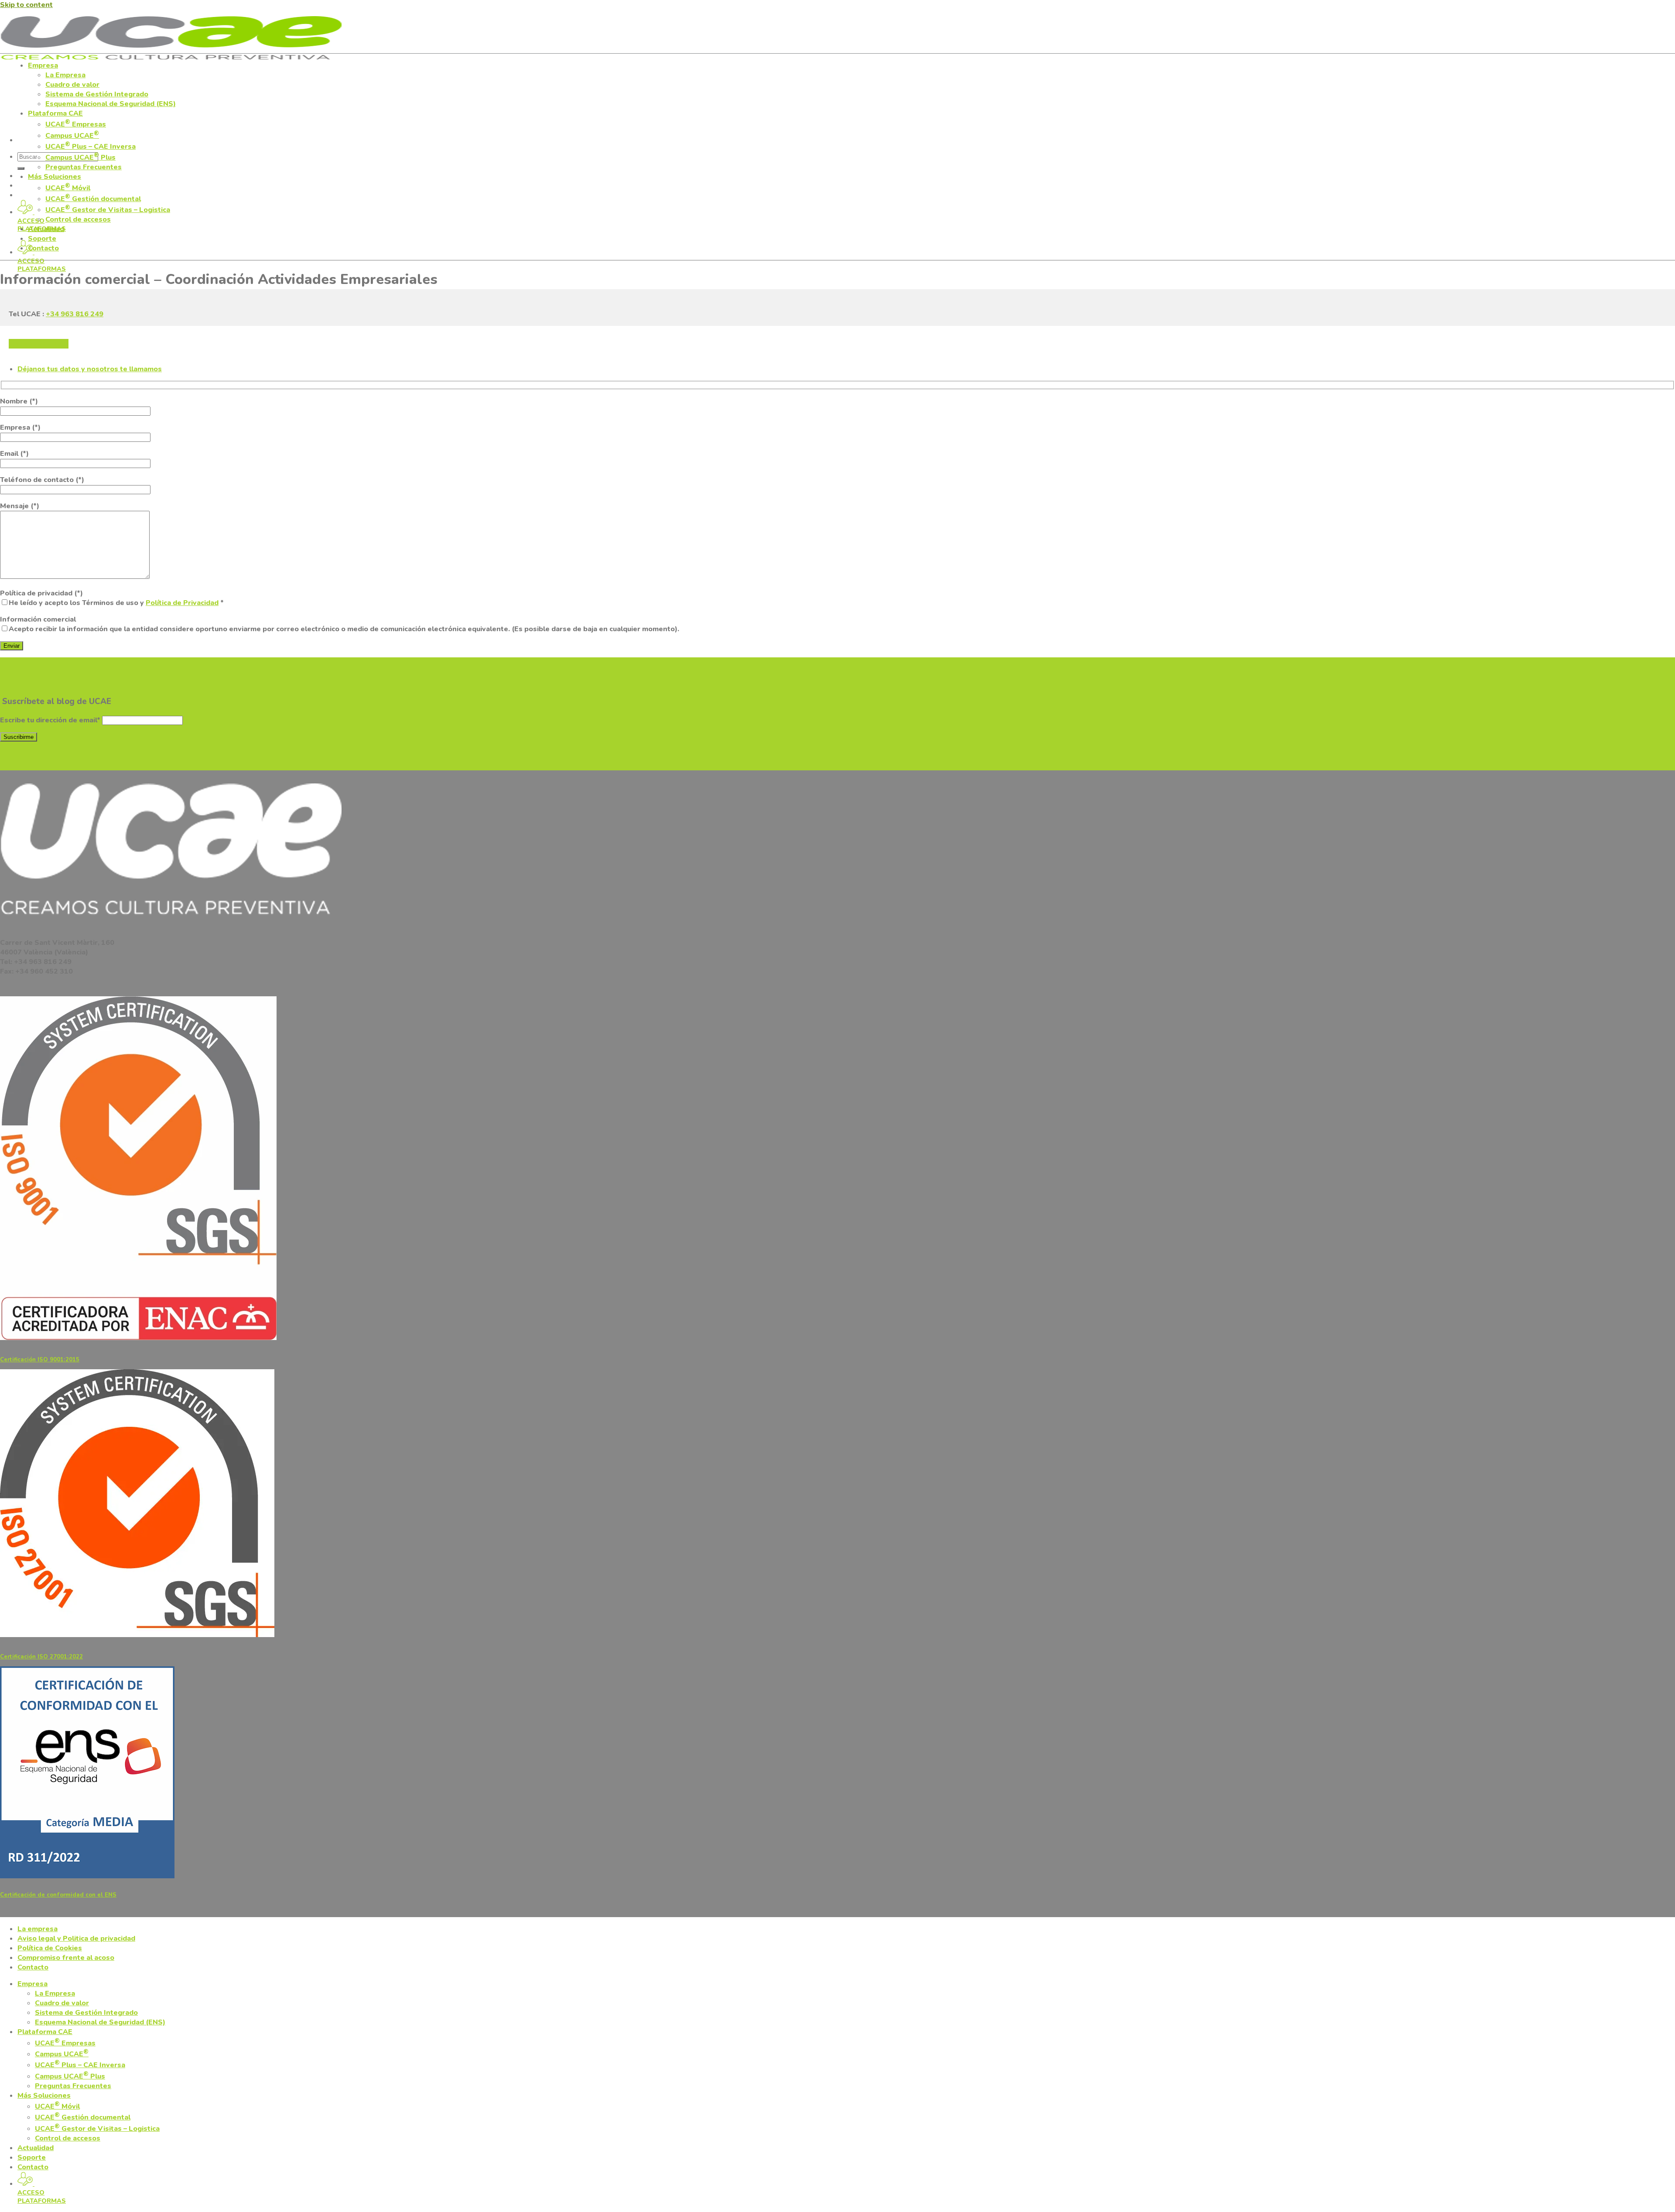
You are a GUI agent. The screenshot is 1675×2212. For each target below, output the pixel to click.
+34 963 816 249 (75, 314)
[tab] (90, 369)
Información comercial (340, 624)
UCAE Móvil (68, 188)
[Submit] (21, 168)
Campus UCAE (72, 136)
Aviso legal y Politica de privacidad (76, 1938)
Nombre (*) (19, 401)
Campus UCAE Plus (80, 157)
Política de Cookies (50, 1948)
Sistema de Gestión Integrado (97, 94)
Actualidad (46, 229)
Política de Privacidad (182, 603)
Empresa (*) (20, 427)
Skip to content (26, 5)
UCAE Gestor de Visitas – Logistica (108, 210)
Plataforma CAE (55, 113)
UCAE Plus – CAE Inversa (91, 147)
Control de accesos (78, 219)
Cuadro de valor (72, 85)
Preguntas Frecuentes (84, 167)
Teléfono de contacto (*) (42, 480)
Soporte (42, 239)
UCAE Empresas (76, 124)
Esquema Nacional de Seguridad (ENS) (111, 104)
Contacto (43, 248)
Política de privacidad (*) (112, 598)
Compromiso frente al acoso (66, 1958)
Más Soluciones (55, 177)
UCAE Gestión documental (93, 199)
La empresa (38, 1929)
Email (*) (14, 454)
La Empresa (65, 75)
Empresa (43, 65)
